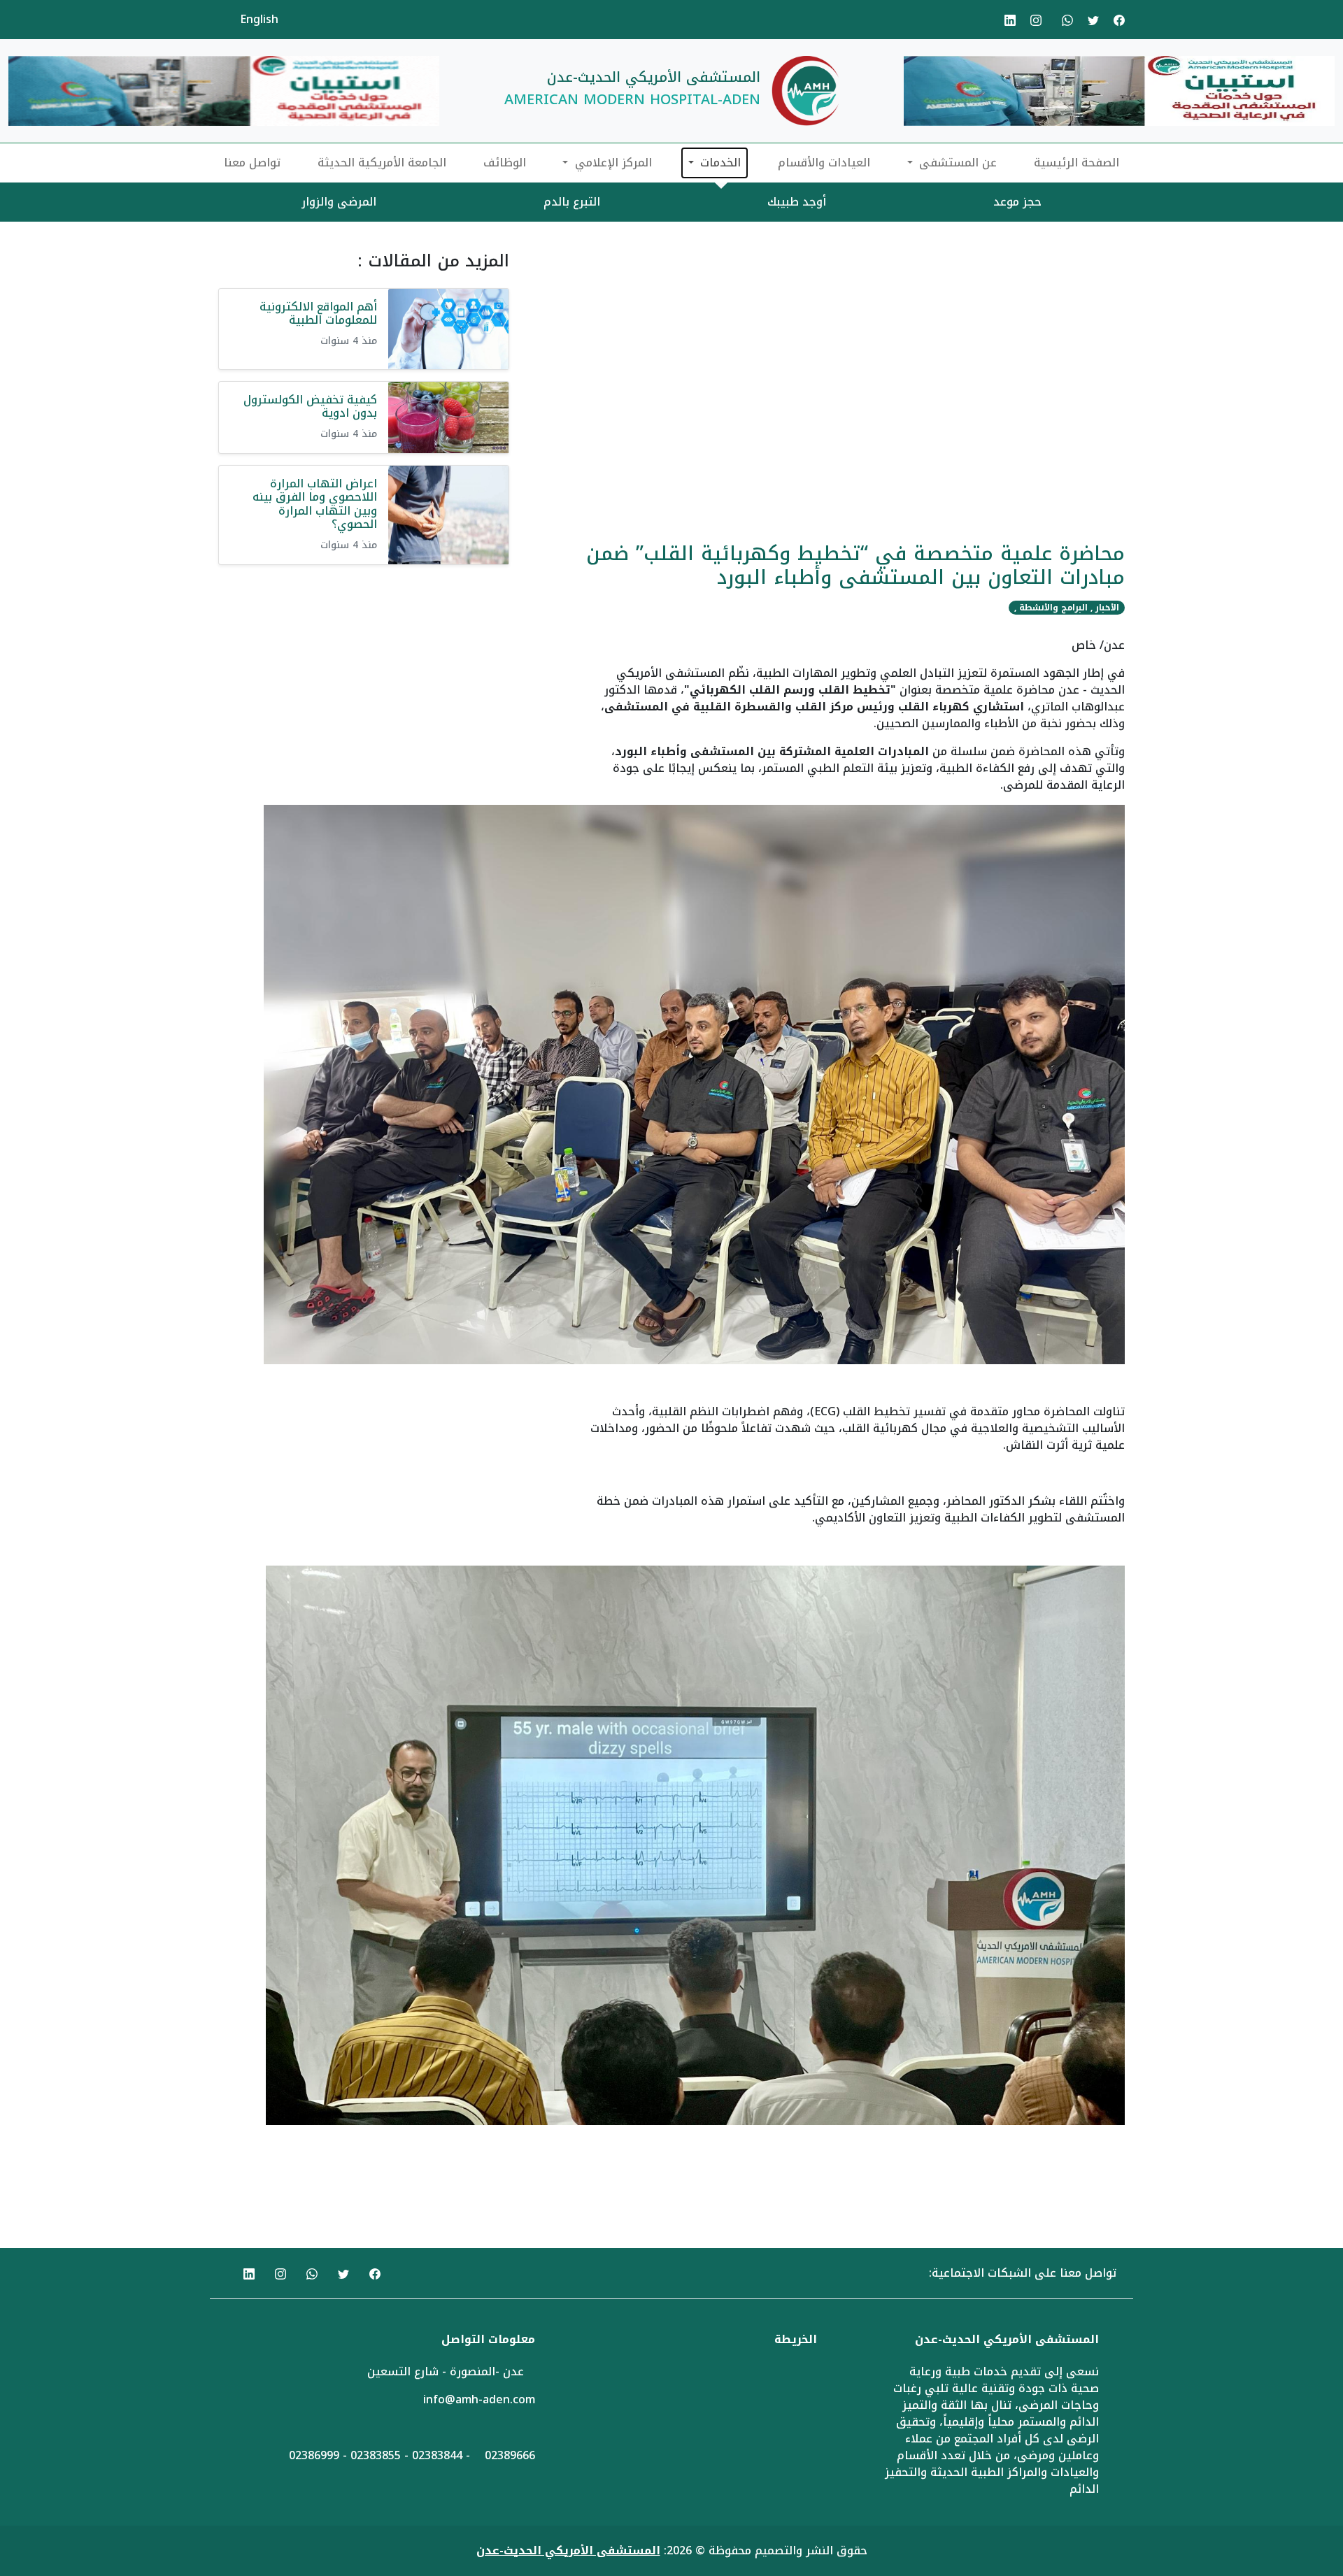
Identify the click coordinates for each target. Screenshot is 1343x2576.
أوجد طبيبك (797, 202)
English (259, 19)
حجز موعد (1017, 202)
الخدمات (719, 163)
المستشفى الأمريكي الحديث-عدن (568, 2550)
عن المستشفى (956, 163)
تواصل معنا (252, 163)
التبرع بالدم (572, 202)
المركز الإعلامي (612, 163)
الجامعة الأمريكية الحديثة (382, 163)
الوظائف (505, 163)
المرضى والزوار (339, 202)
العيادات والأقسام (824, 163)
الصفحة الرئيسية (1076, 163)
